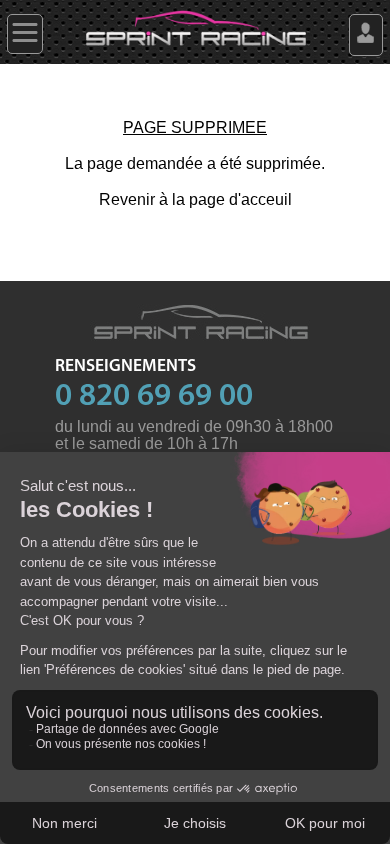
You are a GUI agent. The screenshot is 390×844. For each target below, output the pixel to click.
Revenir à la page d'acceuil (195, 199)
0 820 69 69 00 (154, 397)
